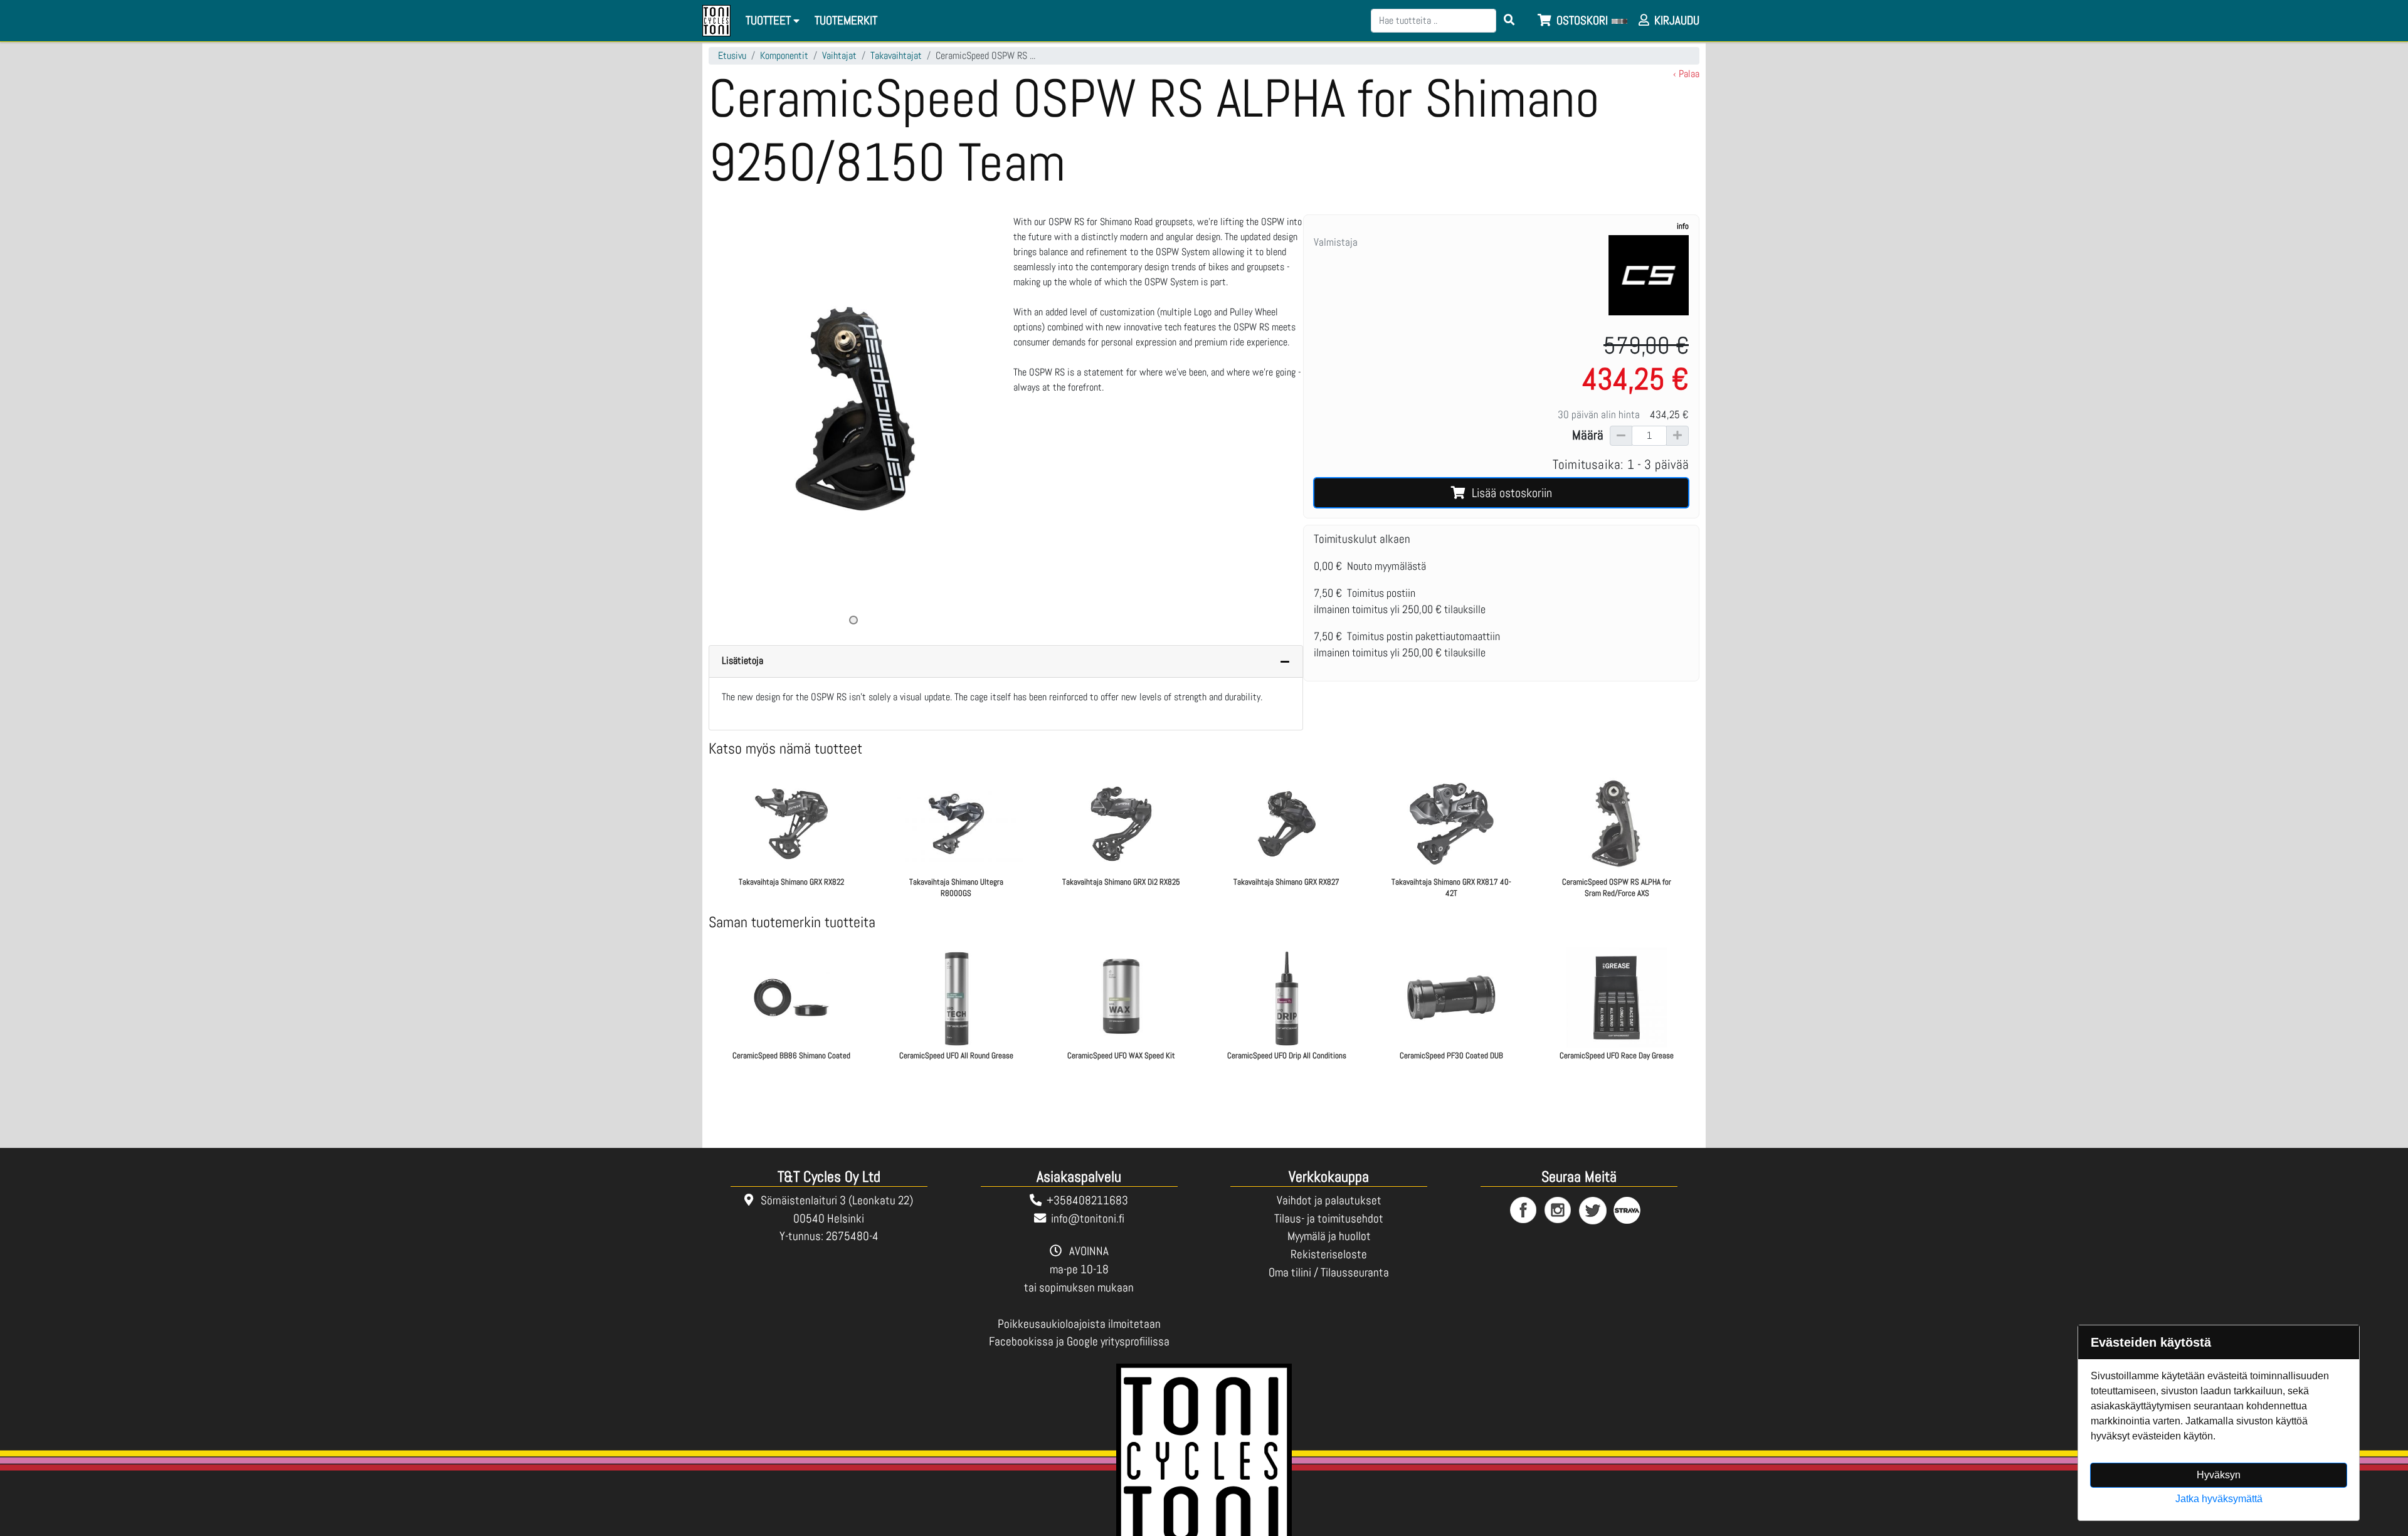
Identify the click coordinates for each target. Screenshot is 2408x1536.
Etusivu (732, 55)
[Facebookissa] (1524, 1211)
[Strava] (1628, 1211)
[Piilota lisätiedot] (1285, 661)
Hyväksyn (2219, 1475)
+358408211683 (1087, 1200)
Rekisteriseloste (1329, 1254)
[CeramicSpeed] (1649, 275)
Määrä (1588, 435)
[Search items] (1509, 21)
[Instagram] (1559, 1211)
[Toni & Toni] (716, 21)
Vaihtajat (839, 55)
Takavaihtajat (896, 55)
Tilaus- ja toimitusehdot (1329, 1218)
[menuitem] (847, 21)
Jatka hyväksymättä (2219, 1499)
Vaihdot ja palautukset (1329, 1200)
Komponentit (784, 55)
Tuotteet (769, 20)
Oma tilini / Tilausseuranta (1329, 1272)
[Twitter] (1593, 1211)
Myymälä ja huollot (1329, 1236)
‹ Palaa (1686, 74)
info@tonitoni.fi (1088, 1218)
